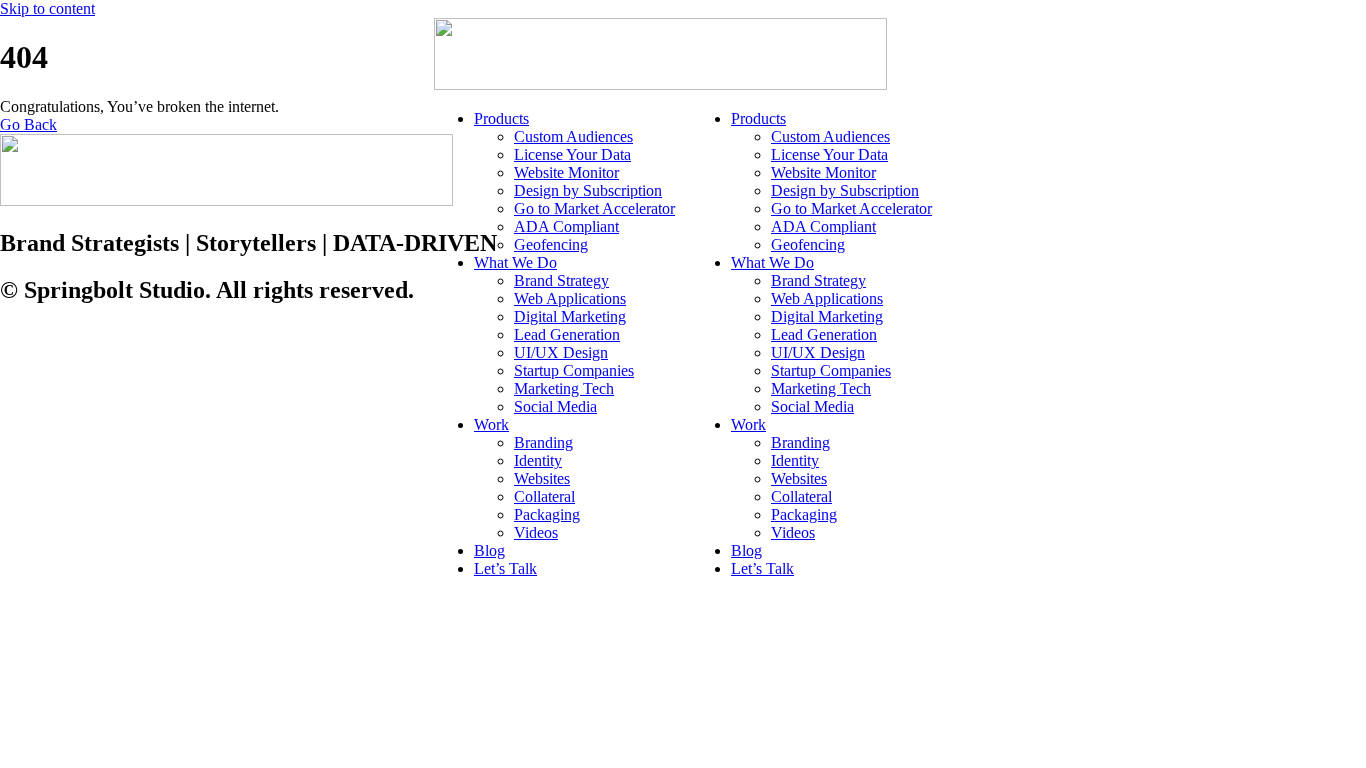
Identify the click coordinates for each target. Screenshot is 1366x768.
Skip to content (47, 8)
